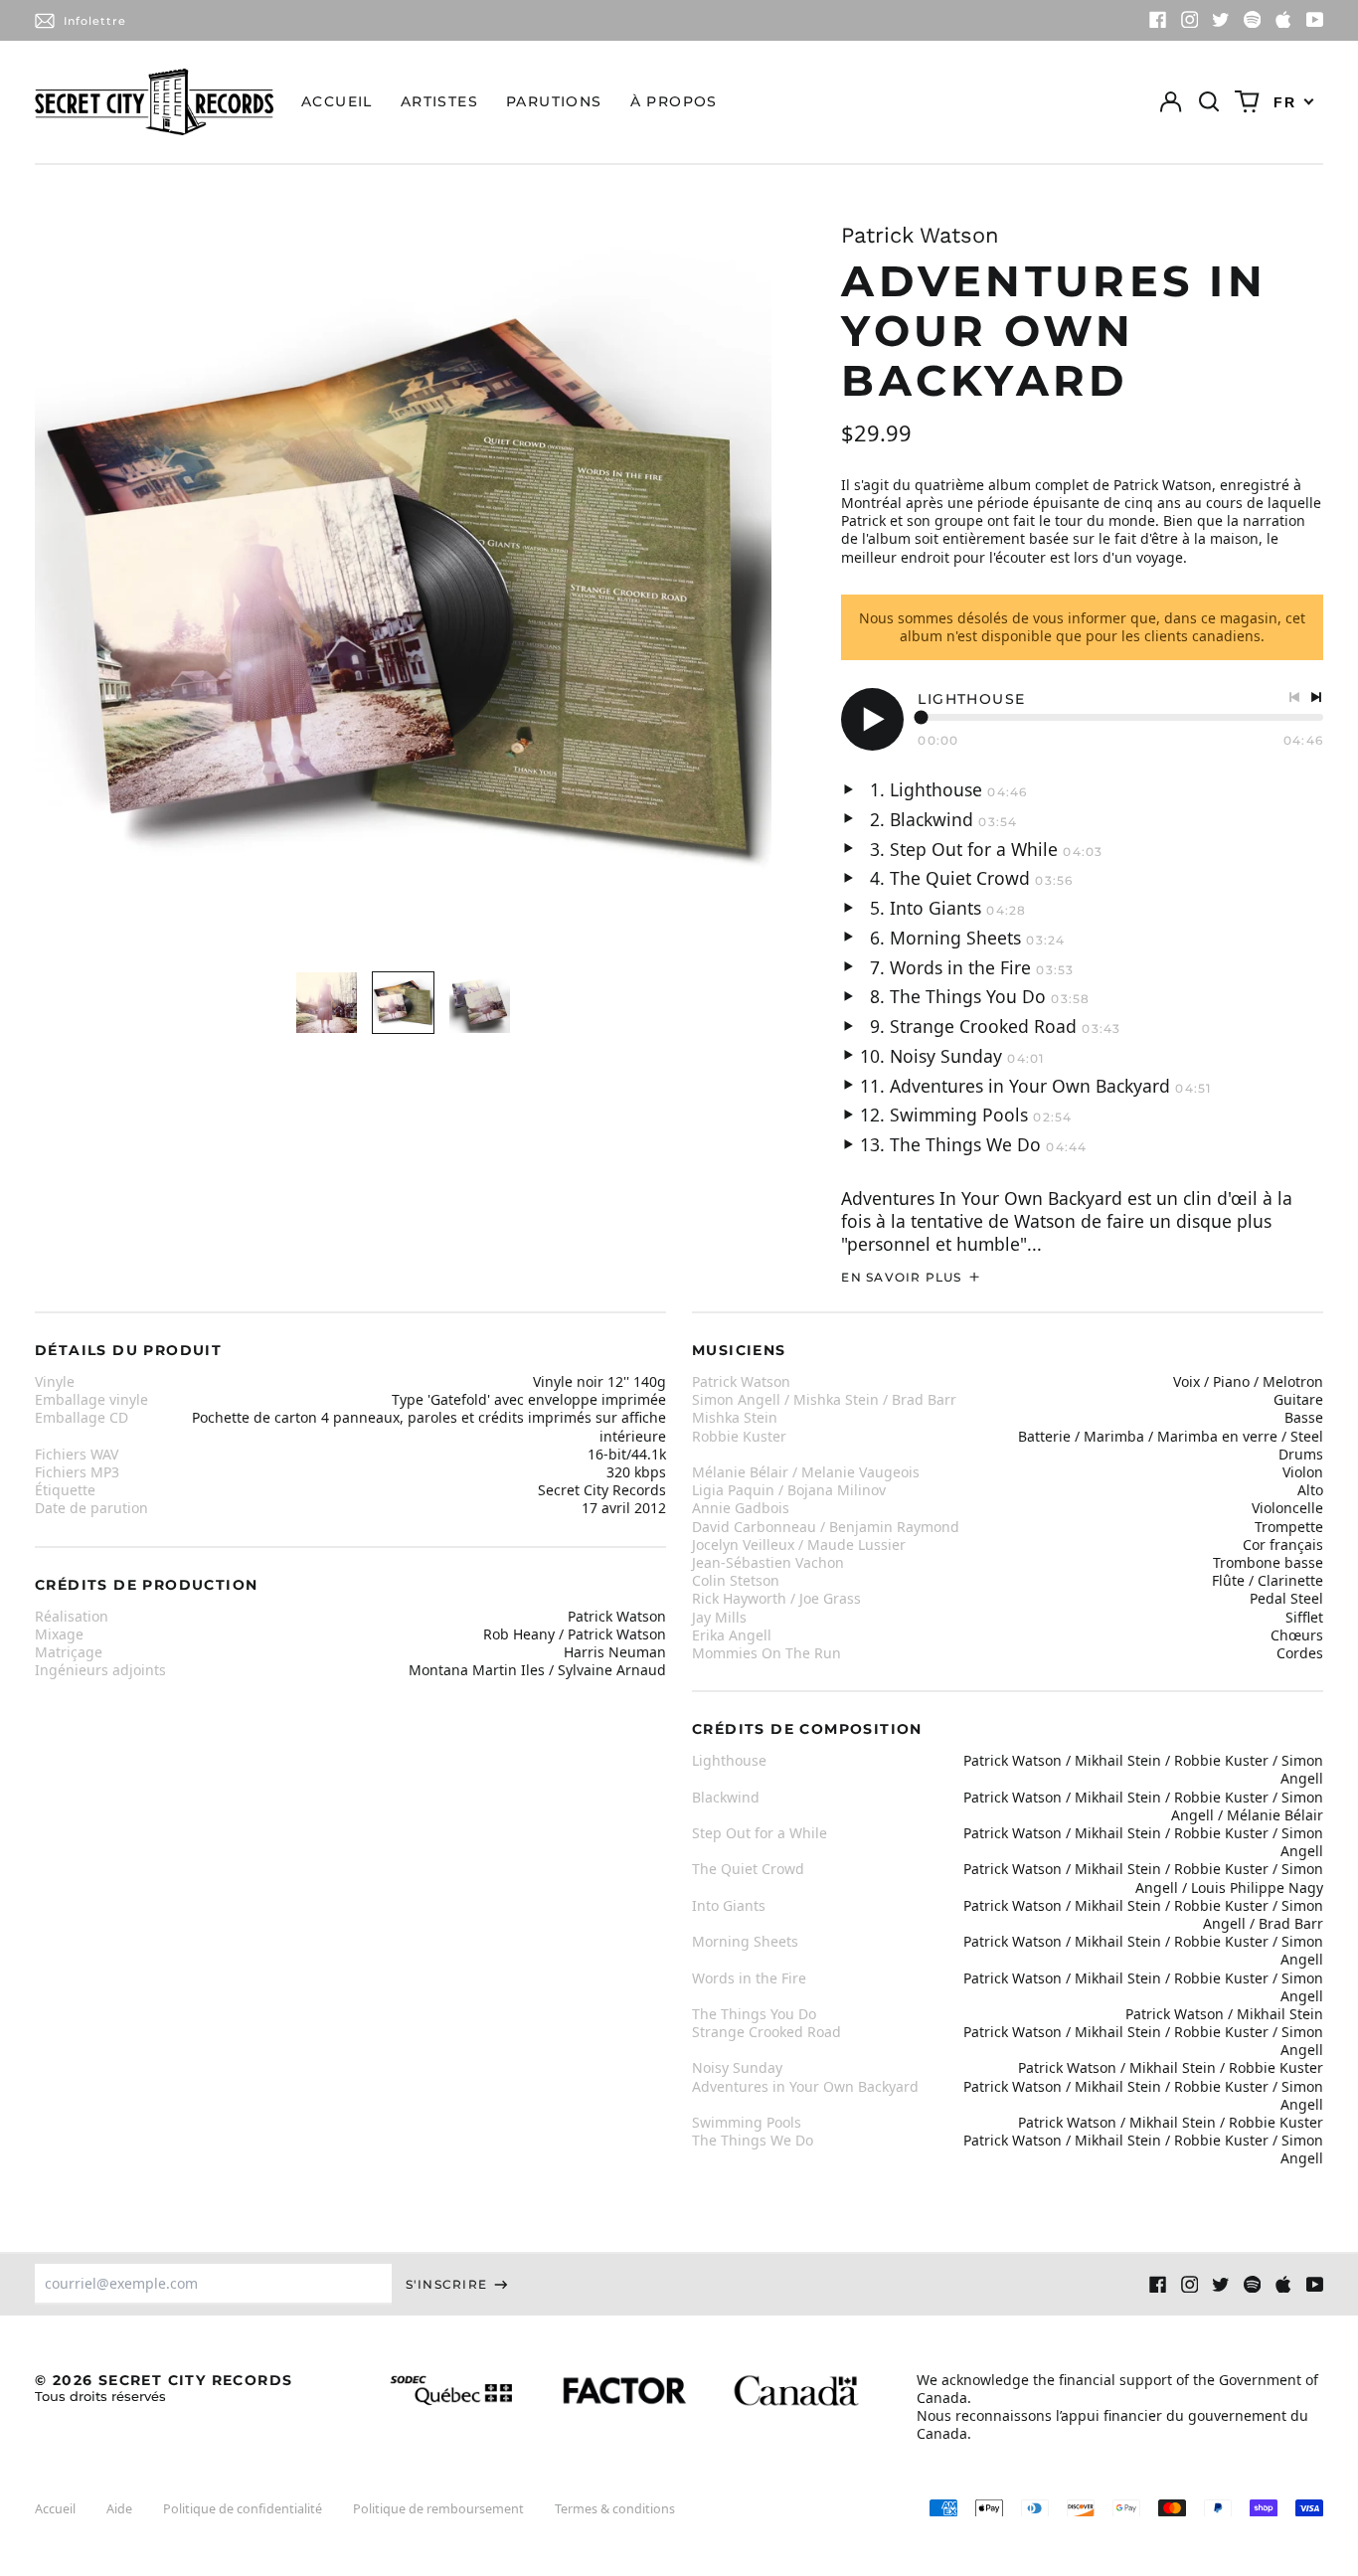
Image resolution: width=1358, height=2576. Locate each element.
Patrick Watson (920, 235)
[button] (1209, 102)
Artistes (439, 101)
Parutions (554, 101)
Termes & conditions (615, 2509)
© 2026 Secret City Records (164, 2388)
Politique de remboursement (438, 2509)
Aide (119, 2509)
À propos (674, 101)
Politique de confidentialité (243, 2509)
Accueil (337, 101)
